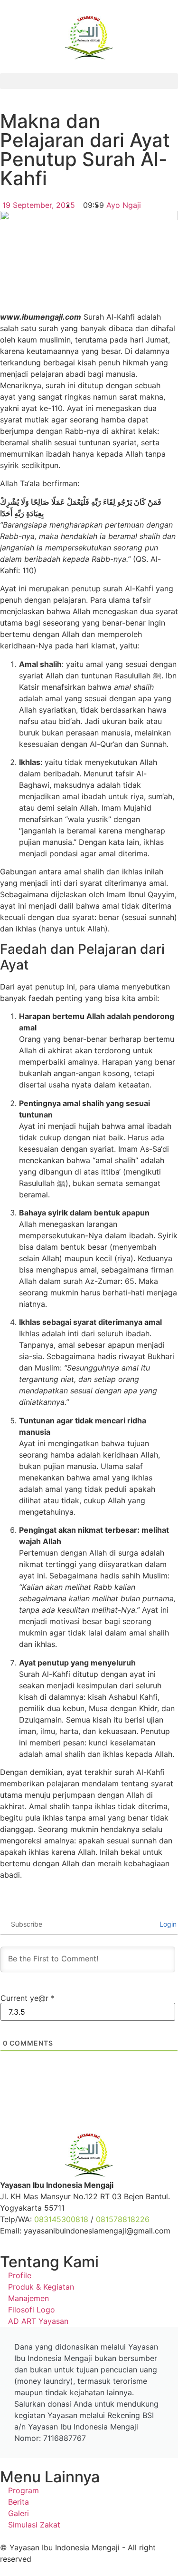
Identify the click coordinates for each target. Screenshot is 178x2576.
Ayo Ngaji (124, 205)
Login (167, 1924)
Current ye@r (28, 1998)
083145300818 (61, 2219)
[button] (89, 81)
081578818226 (123, 2219)
